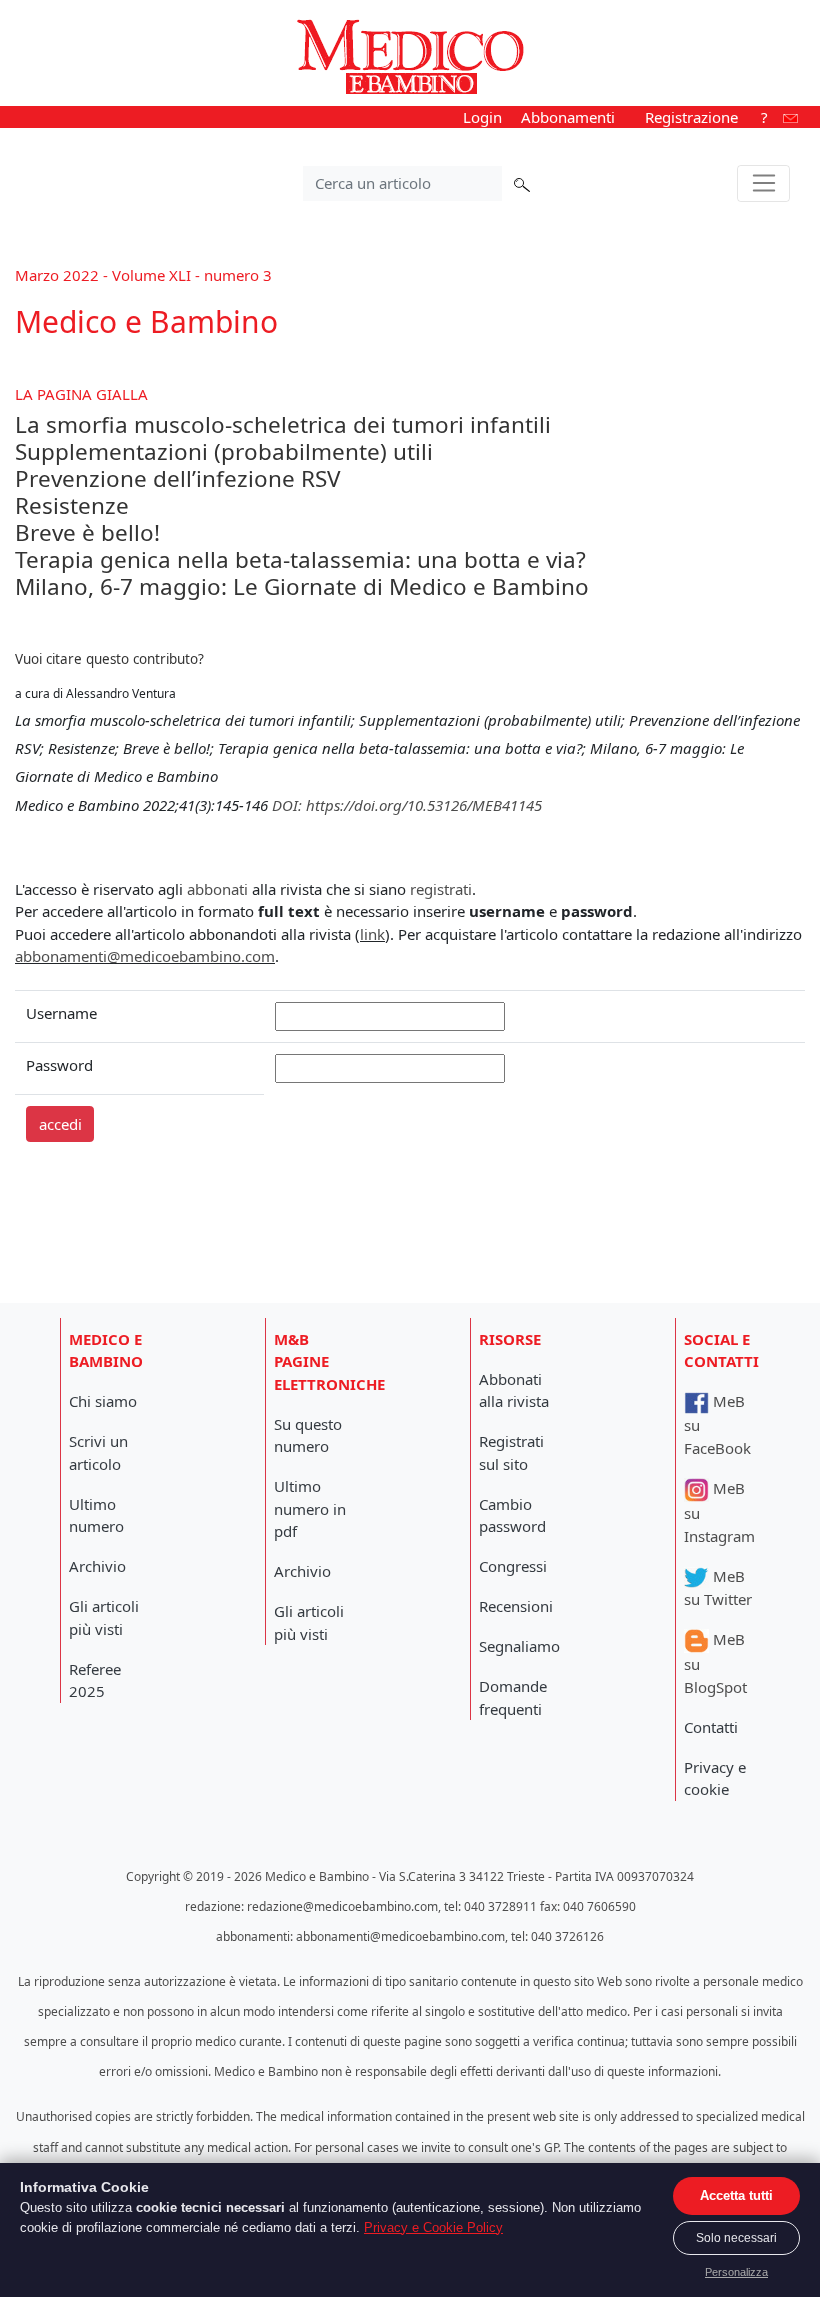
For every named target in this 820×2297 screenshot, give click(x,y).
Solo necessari (736, 2238)
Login (482, 117)
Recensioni (516, 1606)
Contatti (711, 1727)
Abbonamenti (568, 117)
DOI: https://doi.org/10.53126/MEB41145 (407, 805)
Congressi (513, 1566)
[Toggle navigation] (763, 184)
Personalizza (736, 2272)
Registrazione (691, 117)
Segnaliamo (519, 1646)
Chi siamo (103, 1401)
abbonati (217, 889)
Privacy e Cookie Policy (433, 2227)
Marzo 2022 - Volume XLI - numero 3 (143, 275)
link (372, 934)
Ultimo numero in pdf (310, 1508)
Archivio (97, 1566)
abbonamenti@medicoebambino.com (145, 956)
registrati (441, 889)
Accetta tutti (736, 2195)
